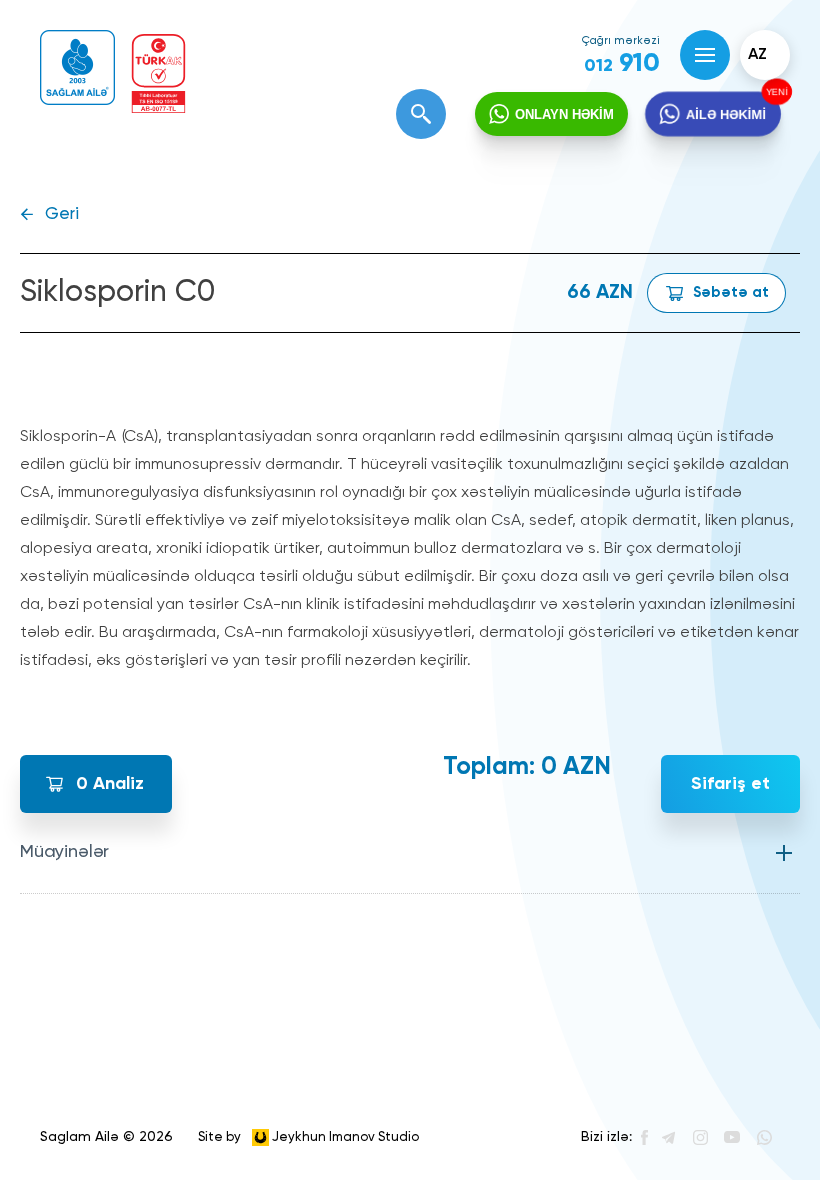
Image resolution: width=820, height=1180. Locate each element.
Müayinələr (64, 852)
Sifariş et (730, 784)
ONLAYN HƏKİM (564, 114)
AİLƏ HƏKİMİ (726, 114)
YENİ (779, 90)
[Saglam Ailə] (77, 67)
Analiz (110, 784)
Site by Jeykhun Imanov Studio (308, 1136)
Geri (62, 214)
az (757, 55)
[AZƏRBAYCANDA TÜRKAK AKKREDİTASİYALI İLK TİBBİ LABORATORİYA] (158, 73)
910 (622, 64)
